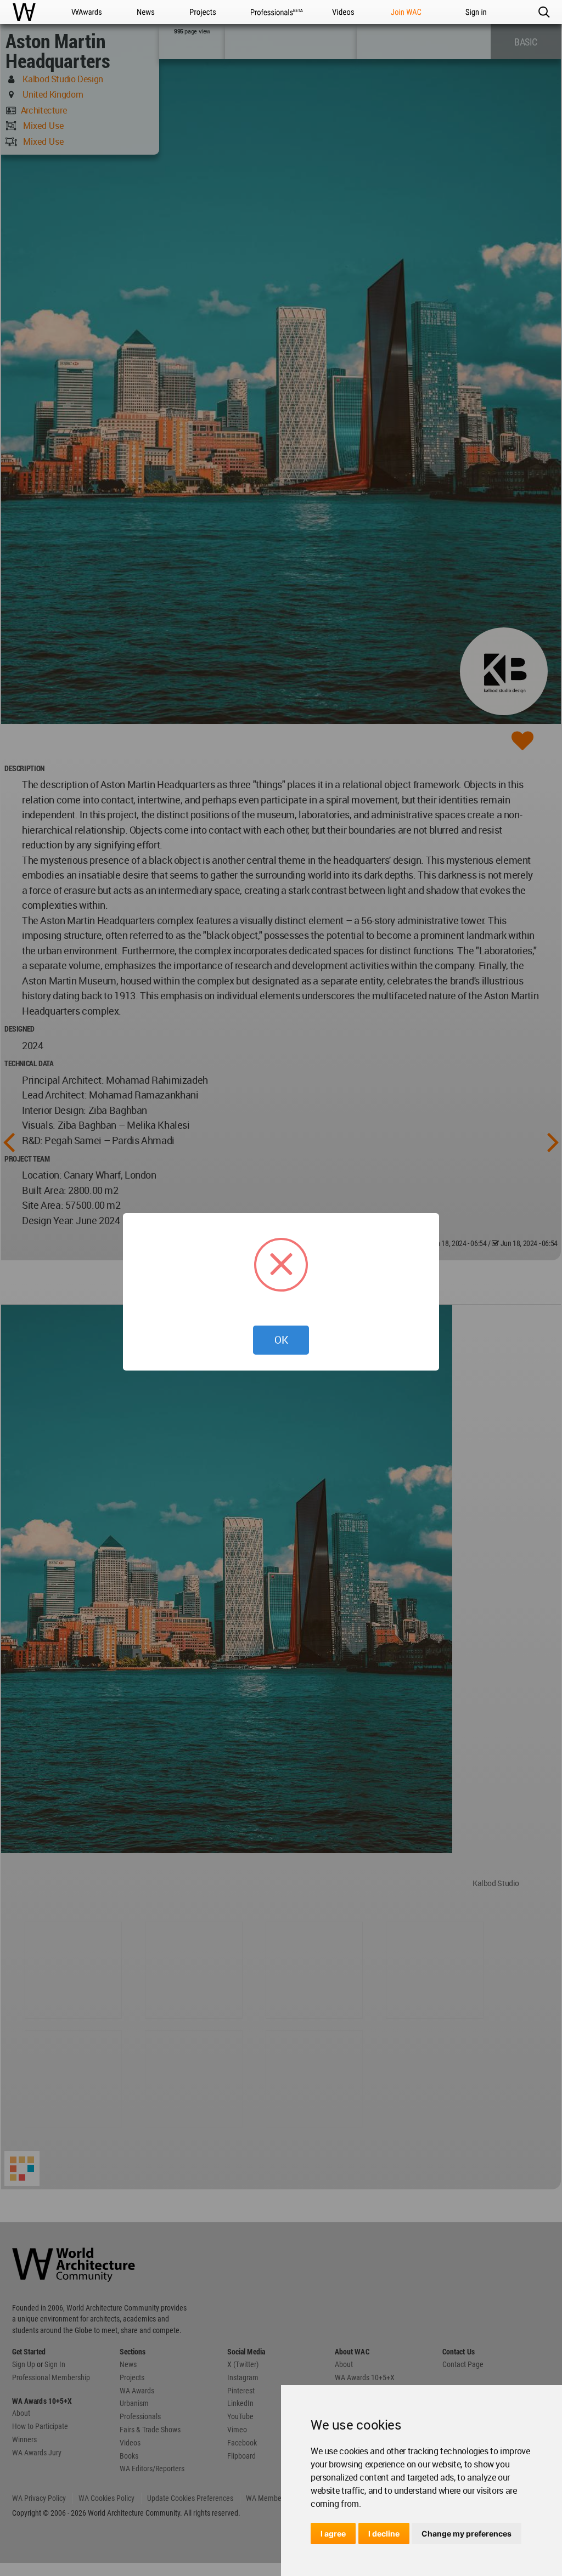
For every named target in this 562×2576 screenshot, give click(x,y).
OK (281, 1340)
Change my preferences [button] (467, 2533)
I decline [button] (384, 2533)
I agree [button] (333, 2533)
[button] (544, 12)
